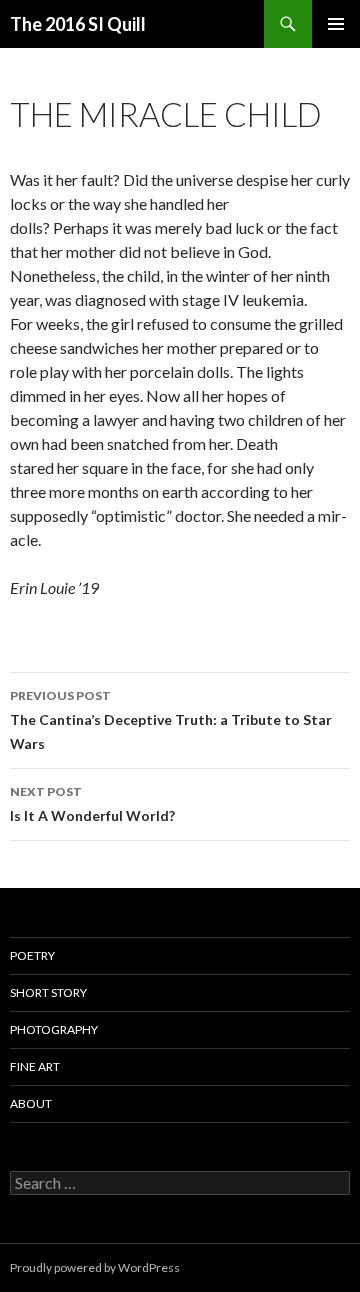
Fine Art (35, 1066)
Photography (54, 1029)
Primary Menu (336, 24)
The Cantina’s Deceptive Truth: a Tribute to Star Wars (171, 720)
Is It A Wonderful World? (92, 804)
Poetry (32, 955)
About (31, 1103)
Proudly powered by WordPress (95, 1267)
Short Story (48, 992)
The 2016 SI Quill (78, 24)
